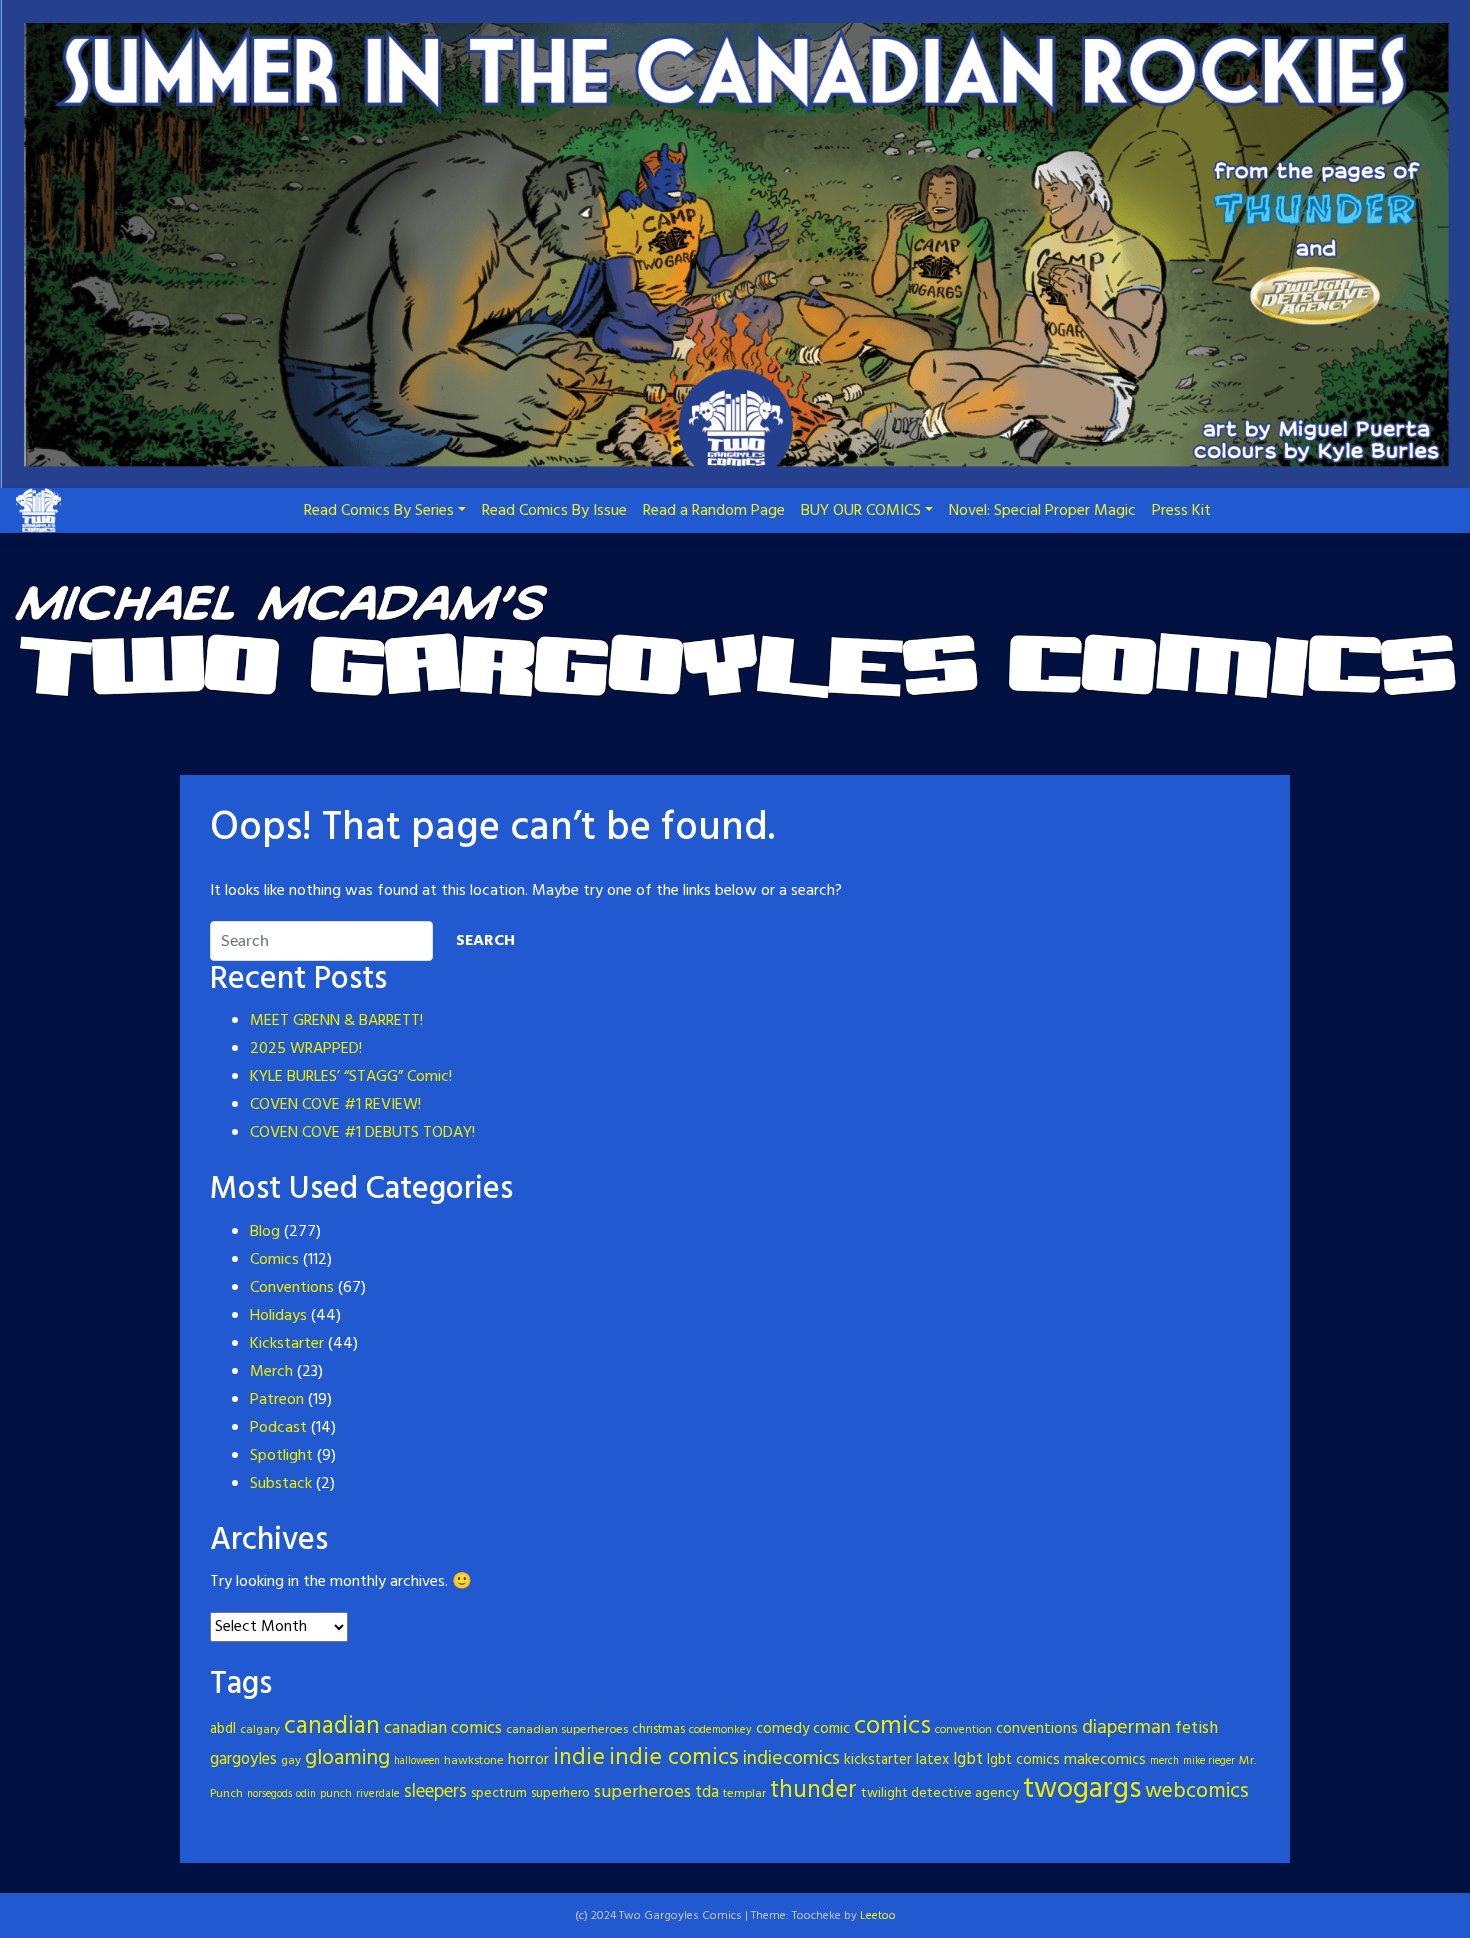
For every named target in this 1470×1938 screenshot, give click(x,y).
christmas (658, 1729)
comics (892, 1726)
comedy (782, 1729)
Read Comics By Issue (554, 511)
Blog (265, 1232)
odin (306, 1794)
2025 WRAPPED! (306, 1049)
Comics (274, 1260)
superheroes (642, 1792)
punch (336, 1794)
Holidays (278, 1316)
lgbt (968, 1759)
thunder (813, 1790)
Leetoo (878, 1916)
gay (291, 1761)
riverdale (378, 1794)
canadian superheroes (567, 1730)
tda (707, 1793)
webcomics (1197, 1791)
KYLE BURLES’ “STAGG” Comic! (351, 1077)
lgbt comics (1023, 1760)
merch (1164, 1761)
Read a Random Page (714, 511)
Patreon (277, 1400)
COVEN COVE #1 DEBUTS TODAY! (362, 1133)
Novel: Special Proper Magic (1042, 511)
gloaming (347, 1758)
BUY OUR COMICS (861, 511)
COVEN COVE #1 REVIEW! (335, 1105)
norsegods (269, 1794)
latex (932, 1760)
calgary (260, 1730)
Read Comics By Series (379, 511)
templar (744, 1794)
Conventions (292, 1288)
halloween (417, 1761)
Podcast (278, 1428)
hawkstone (474, 1761)
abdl (223, 1729)
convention (963, 1730)
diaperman (1126, 1728)
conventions (1037, 1729)
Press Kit (1181, 511)
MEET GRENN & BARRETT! (336, 1021)
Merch (271, 1372)
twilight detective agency (940, 1793)
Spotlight (281, 1456)
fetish (1196, 1728)
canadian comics (443, 1728)
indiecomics (791, 1759)
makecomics (1105, 1760)
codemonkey (720, 1730)
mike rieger (1209, 1761)
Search (485, 941)
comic (831, 1729)
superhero (560, 1793)
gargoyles (243, 1760)
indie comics (674, 1758)
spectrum (499, 1793)
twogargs (1082, 1789)
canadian (332, 1726)
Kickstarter (287, 1344)
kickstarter (878, 1760)
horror (528, 1760)
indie (579, 1758)
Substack (281, 1484)
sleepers (435, 1792)
